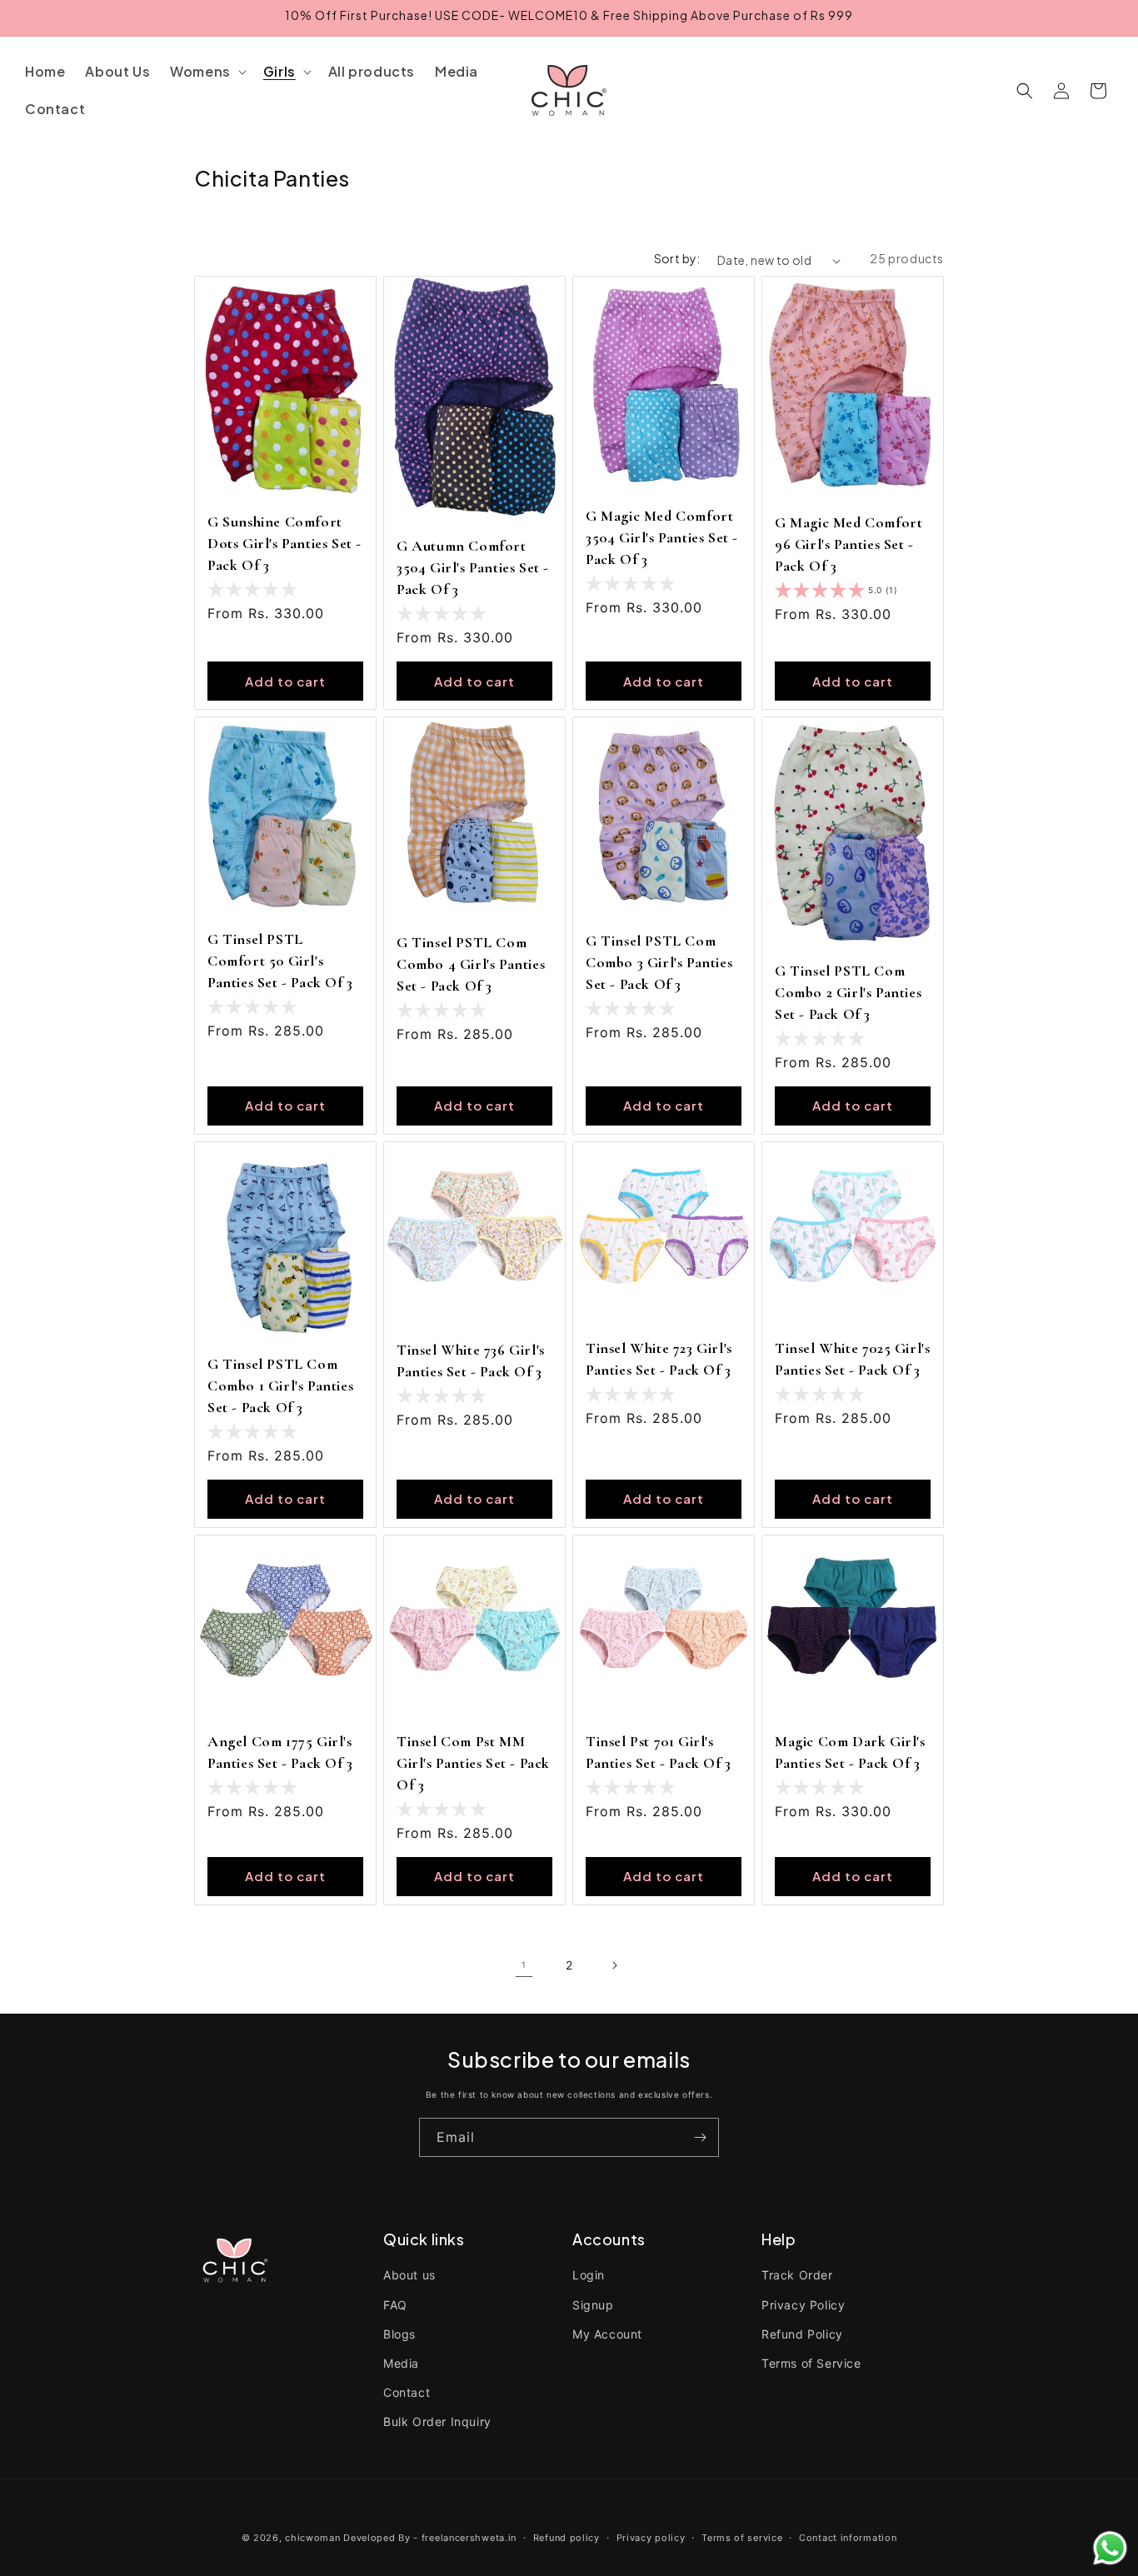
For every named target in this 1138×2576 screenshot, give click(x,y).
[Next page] (614, 1965)
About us (409, 2275)
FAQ (395, 2305)
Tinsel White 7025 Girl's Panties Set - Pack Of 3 (852, 1359)
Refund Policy (802, 2334)
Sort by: (677, 258)
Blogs (399, 2334)
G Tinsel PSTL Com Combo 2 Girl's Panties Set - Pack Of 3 (848, 992)
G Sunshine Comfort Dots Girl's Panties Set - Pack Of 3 (284, 543)
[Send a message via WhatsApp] (1110, 2548)
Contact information (848, 2537)
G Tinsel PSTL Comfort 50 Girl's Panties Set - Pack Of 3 (280, 961)
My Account (607, 2334)
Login (589, 2275)
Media (401, 2363)
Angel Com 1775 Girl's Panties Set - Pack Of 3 (280, 1752)
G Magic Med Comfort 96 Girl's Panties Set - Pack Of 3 (849, 544)
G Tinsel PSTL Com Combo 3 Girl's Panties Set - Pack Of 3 (659, 962)
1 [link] (524, 1964)
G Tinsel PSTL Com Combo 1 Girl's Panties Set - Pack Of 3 (280, 1385)
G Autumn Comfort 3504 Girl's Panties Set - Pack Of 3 (473, 567)
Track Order (797, 2275)
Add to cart (285, 681)
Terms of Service (811, 2363)
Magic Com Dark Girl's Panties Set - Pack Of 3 (850, 1752)
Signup (593, 2305)
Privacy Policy (803, 2305)
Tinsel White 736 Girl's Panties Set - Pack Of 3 (471, 1360)
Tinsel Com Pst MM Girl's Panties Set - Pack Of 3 (473, 1763)
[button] (207, 72)
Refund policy (567, 2537)
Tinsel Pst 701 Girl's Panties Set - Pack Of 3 (659, 1752)
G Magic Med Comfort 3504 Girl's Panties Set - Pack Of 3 (662, 537)
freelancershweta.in (469, 2538)
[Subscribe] (700, 2137)
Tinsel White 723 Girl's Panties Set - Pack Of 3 (659, 1359)
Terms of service (742, 2537)
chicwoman (312, 2538)
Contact (407, 2392)
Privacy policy (651, 2537)
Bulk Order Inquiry (437, 2421)
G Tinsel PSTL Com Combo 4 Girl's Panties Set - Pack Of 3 (471, 964)
